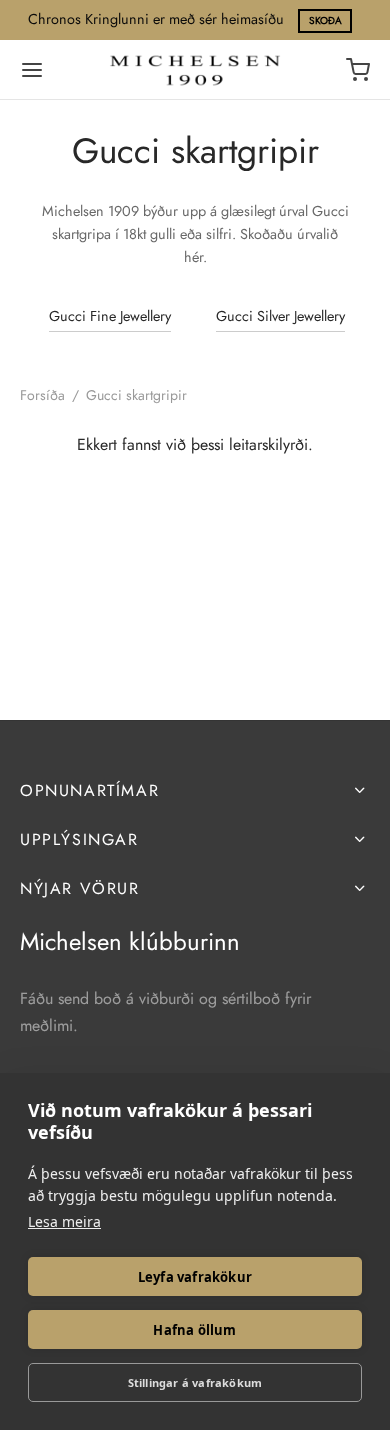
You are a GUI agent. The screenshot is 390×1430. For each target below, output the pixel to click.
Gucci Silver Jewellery (280, 316)
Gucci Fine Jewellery (110, 316)
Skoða (325, 20)
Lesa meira (64, 1221)
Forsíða (42, 395)
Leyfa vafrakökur (195, 1277)
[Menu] (32, 70)
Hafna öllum (194, 1330)
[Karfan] (358, 70)
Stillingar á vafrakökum (195, 1382)
